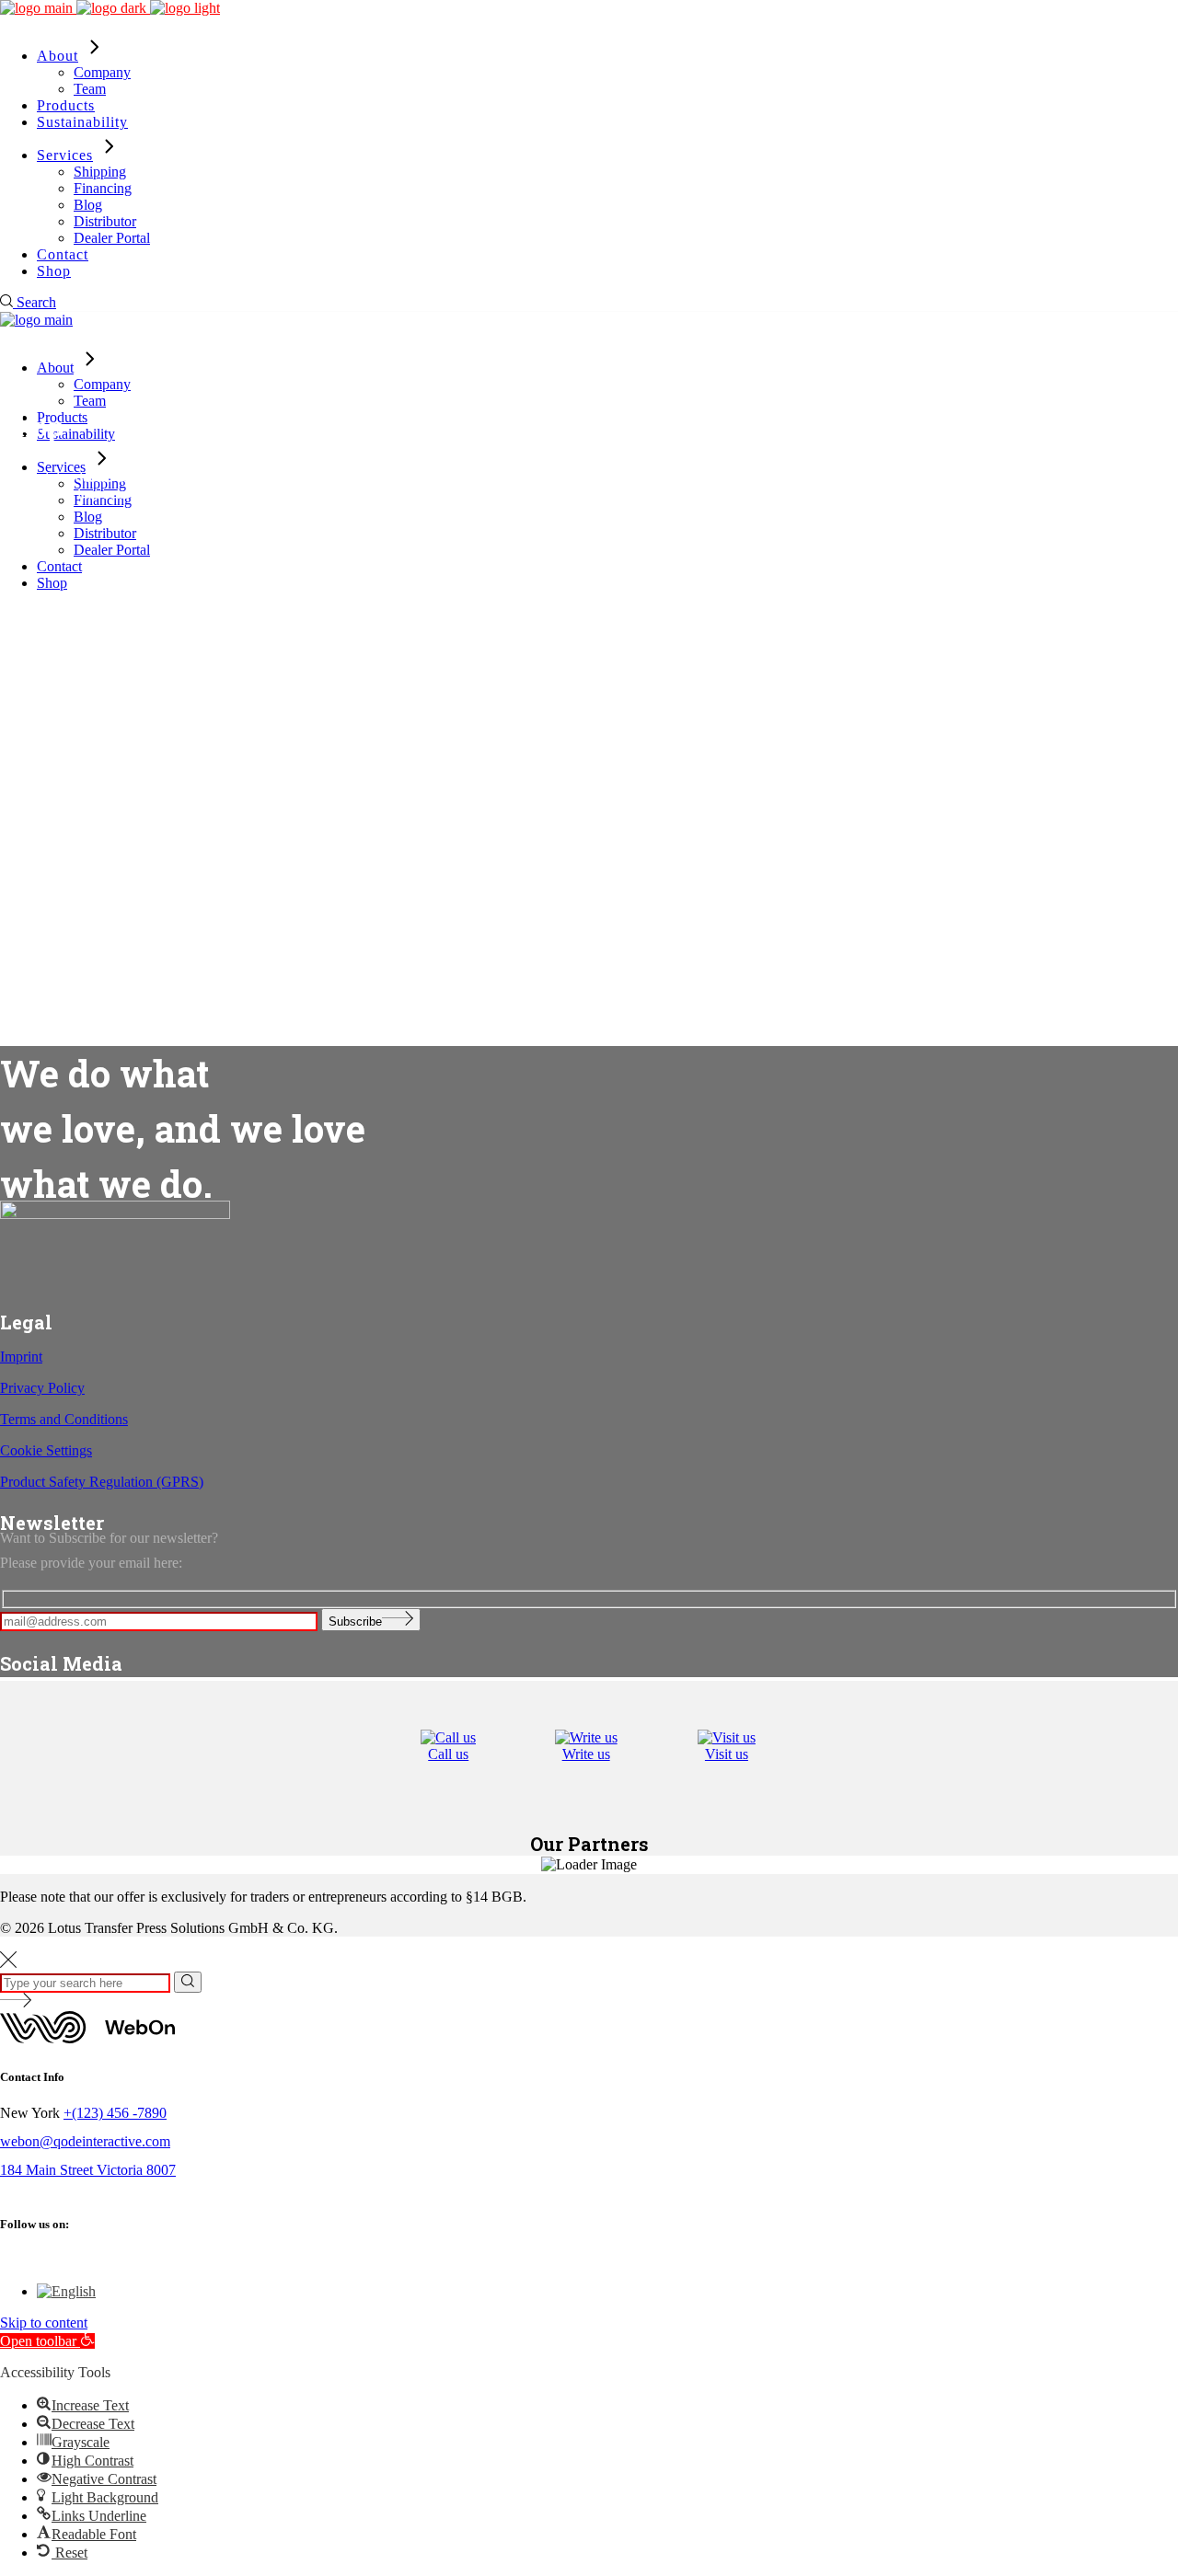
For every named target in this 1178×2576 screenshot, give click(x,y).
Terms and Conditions (64, 1419)
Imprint (21, 1357)
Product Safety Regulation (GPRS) (102, 1482)
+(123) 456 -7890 (115, 2113)
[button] (47, 2341)
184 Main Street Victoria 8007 (88, 2170)
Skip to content (44, 2323)
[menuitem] (66, 2291)
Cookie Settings (46, 1450)
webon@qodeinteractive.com (85, 2141)
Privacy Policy (42, 1388)
